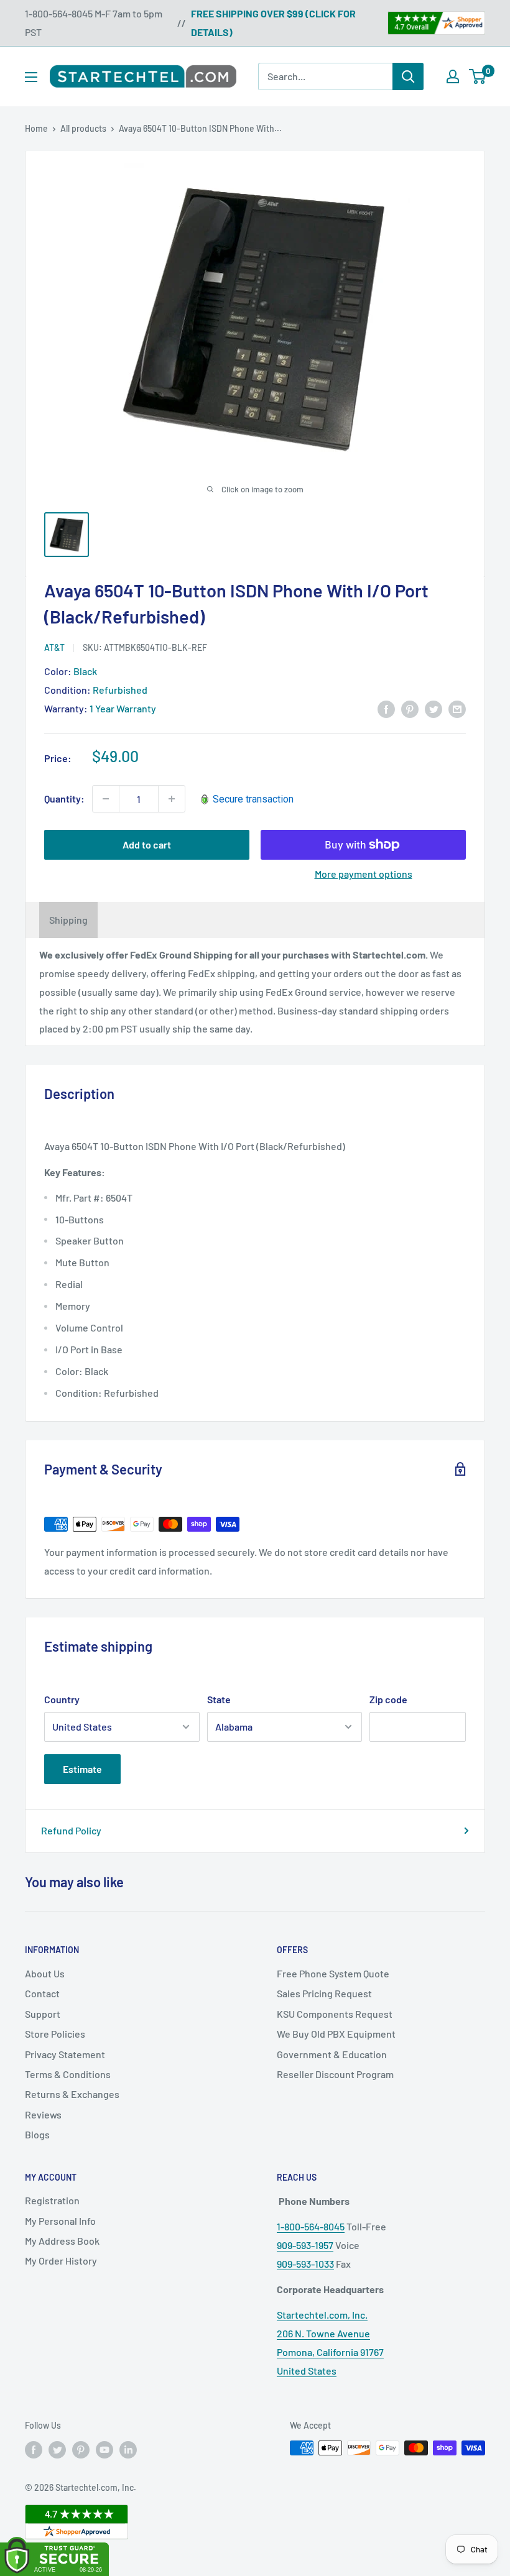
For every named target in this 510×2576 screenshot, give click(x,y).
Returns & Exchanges (72, 2094)
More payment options (364, 874)
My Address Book (62, 2241)
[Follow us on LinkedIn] (128, 2449)
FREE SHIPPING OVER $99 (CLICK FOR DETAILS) (273, 23)
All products (83, 128)
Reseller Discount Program (335, 2074)
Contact (42, 1993)
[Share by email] (457, 708)
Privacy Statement (65, 2054)
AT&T (54, 647)
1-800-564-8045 (311, 2226)
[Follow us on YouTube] (104, 2449)
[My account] (453, 76)
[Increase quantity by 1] (172, 799)
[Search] (408, 76)
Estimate (82, 1769)
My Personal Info (60, 2221)
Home (36, 128)
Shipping (68, 920)
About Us (45, 1973)
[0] (478, 76)
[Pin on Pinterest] (410, 708)
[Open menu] (31, 77)
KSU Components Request (335, 2014)
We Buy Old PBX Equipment (336, 2034)
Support (43, 2014)
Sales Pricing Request (324, 1993)
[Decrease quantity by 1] (106, 799)
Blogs (37, 2134)
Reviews (43, 2114)
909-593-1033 (305, 2264)
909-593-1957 (305, 2245)
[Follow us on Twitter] (57, 2449)
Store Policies (55, 2034)
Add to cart (147, 844)
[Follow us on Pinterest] (81, 2449)
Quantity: (64, 798)
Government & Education (332, 2054)
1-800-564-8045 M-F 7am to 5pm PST (94, 23)
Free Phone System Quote (333, 1973)
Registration (52, 2200)
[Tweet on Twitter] (433, 708)
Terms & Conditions (68, 2074)
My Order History (61, 2261)
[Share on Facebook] (386, 708)
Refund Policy (71, 1830)
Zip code (388, 1699)
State (219, 1699)
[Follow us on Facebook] (34, 2449)
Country (62, 1699)
